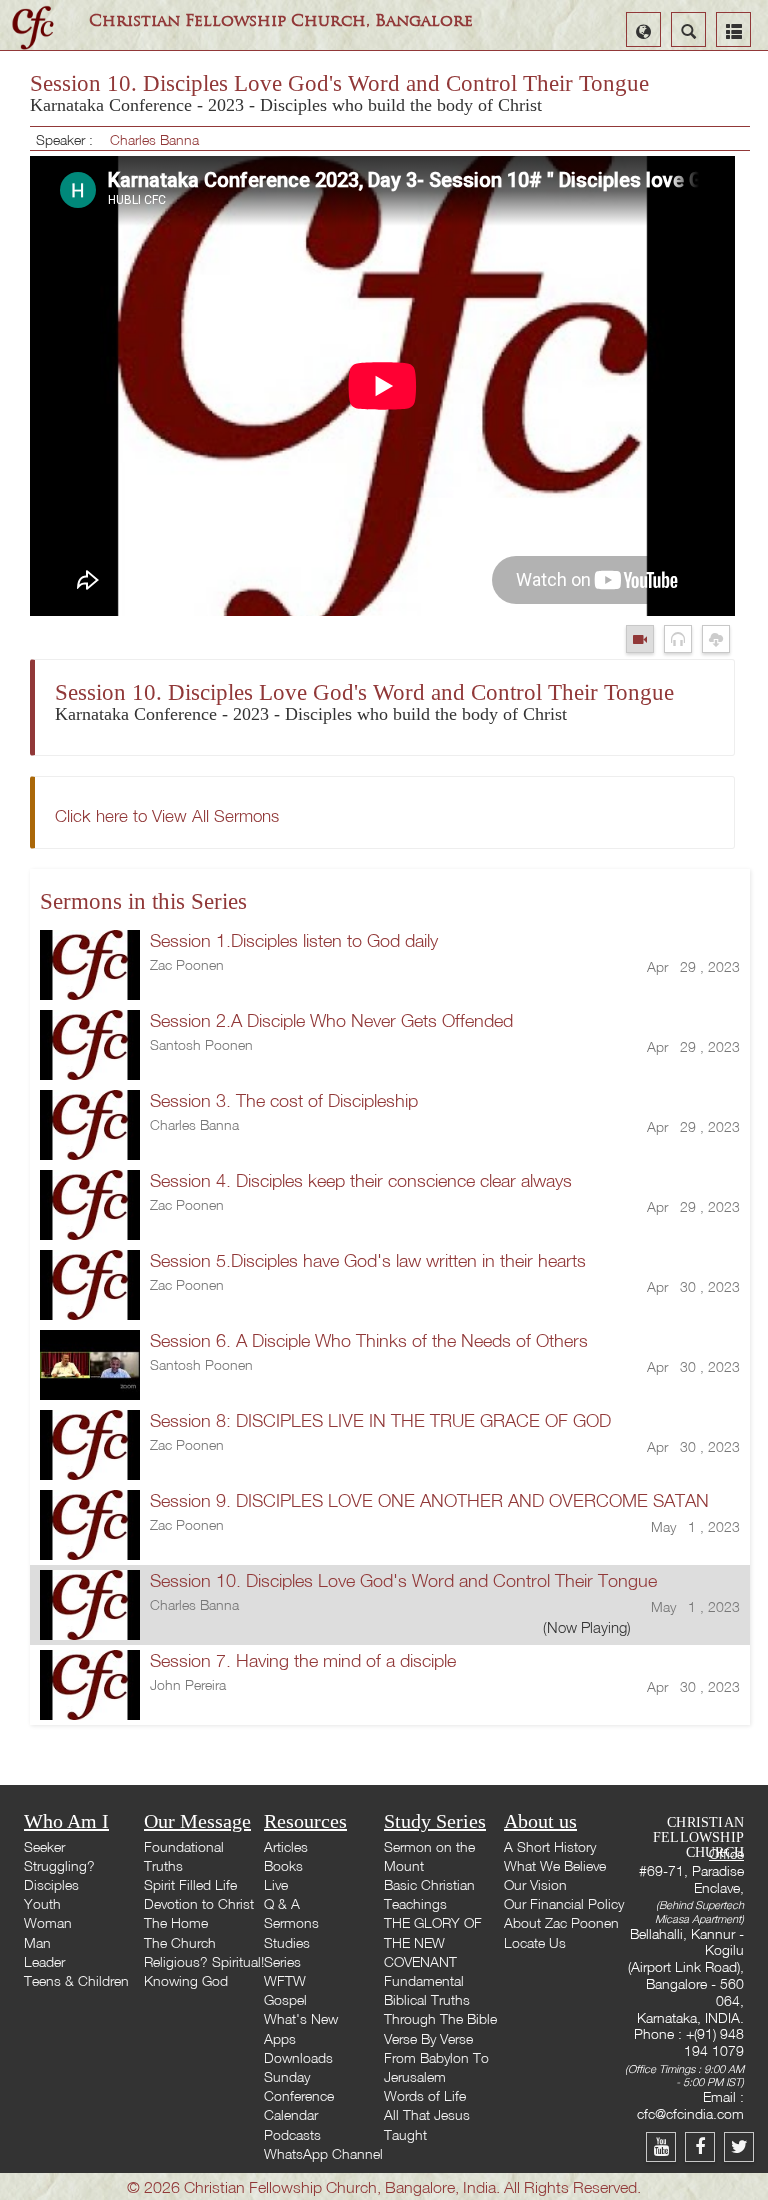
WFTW (285, 1980)
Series (282, 1961)
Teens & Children (76, 1980)
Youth (42, 1903)
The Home (176, 1922)
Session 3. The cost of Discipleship (284, 1100)
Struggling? (59, 1865)
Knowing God (186, 1980)
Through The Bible (440, 2018)
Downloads (298, 2057)
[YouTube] (665, 2146)
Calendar (291, 2114)
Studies (287, 1942)
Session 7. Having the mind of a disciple (303, 1660)
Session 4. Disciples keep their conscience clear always (361, 1180)
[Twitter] (741, 2146)
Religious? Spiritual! (204, 1961)
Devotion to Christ (199, 1903)
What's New (301, 2018)
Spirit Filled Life (190, 1884)
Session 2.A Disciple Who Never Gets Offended (331, 1020)
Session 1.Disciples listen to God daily (294, 940)
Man (37, 1942)
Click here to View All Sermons (167, 815)
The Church (180, 1942)
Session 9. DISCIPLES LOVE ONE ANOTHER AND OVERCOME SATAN (429, 1500)
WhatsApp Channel (323, 2153)
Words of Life (425, 2095)
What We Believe (555, 1865)
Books (283, 1865)
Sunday (287, 2076)
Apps (280, 2038)
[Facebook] (704, 2146)
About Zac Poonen (561, 1922)
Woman (48, 1922)
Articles (286, 1846)
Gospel (285, 1999)
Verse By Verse (428, 2038)
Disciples (51, 1884)
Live (276, 1884)
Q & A (282, 1903)
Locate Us (535, 1942)
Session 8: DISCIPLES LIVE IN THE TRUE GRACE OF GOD (380, 1420)
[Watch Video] (645, 638)
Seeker (44, 1846)
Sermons (291, 1922)
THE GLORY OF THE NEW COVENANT (433, 1941)
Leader (44, 1961)
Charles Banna (154, 139)
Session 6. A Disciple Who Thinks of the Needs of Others (369, 1340)
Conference (299, 2095)
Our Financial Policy (564, 1903)
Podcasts (292, 2134)
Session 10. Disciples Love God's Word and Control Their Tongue (403, 1580)
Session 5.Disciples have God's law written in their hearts (368, 1260)
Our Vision (535, 1884)
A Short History (550, 1846)
